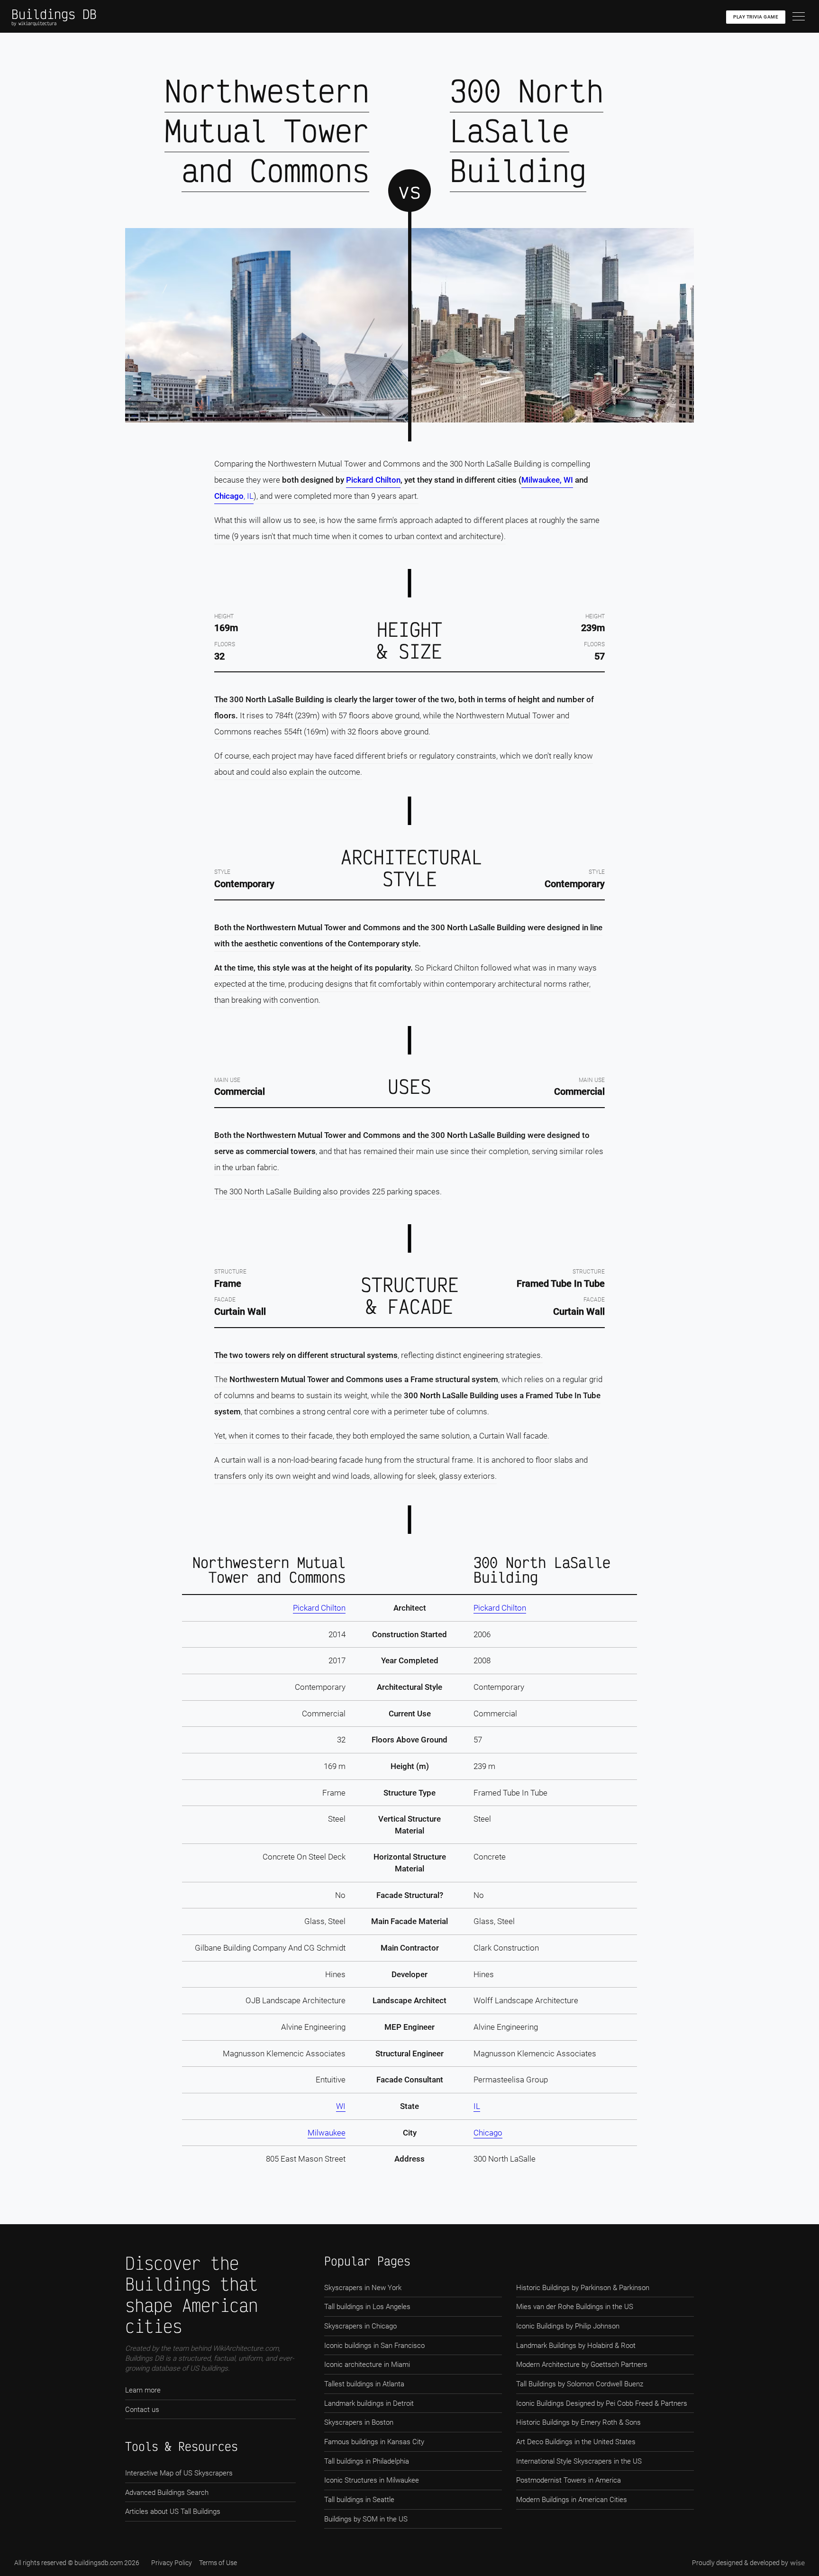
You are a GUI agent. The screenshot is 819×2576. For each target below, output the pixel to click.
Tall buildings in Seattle (359, 2500)
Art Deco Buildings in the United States (576, 2442)
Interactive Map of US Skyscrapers (179, 2473)
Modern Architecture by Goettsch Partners (582, 2365)
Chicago (229, 496)
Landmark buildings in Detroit (369, 2403)
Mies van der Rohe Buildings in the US (575, 2307)
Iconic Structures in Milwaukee (372, 2480)
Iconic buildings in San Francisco (374, 2346)
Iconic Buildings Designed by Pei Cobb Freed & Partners (602, 2403)
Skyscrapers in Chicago (360, 2326)
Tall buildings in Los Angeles (367, 2307)
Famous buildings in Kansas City (374, 2442)
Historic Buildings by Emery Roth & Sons (578, 2422)
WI (341, 2106)
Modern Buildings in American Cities (572, 2500)
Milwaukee (327, 2133)
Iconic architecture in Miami (367, 2365)
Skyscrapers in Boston (359, 2422)
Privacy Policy (172, 2563)
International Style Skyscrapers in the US (579, 2461)
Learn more (143, 2390)
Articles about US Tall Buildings (173, 2512)
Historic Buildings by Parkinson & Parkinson (583, 2288)
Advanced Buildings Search (167, 2493)
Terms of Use (218, 2563)
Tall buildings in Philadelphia (367, 2461)
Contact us (142, 2410)
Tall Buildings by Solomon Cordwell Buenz (580, 2384)
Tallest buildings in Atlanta (364, 2384)
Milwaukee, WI (547, 480)
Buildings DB (54, 14)
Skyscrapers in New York (363, 2288)
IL (477, 2106)
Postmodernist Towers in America (569, 2480)
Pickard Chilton (373, 480)
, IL (249, 496)
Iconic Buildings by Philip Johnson (568, 2326)
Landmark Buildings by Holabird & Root (576, 2346)
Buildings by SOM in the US (366, 2519)
